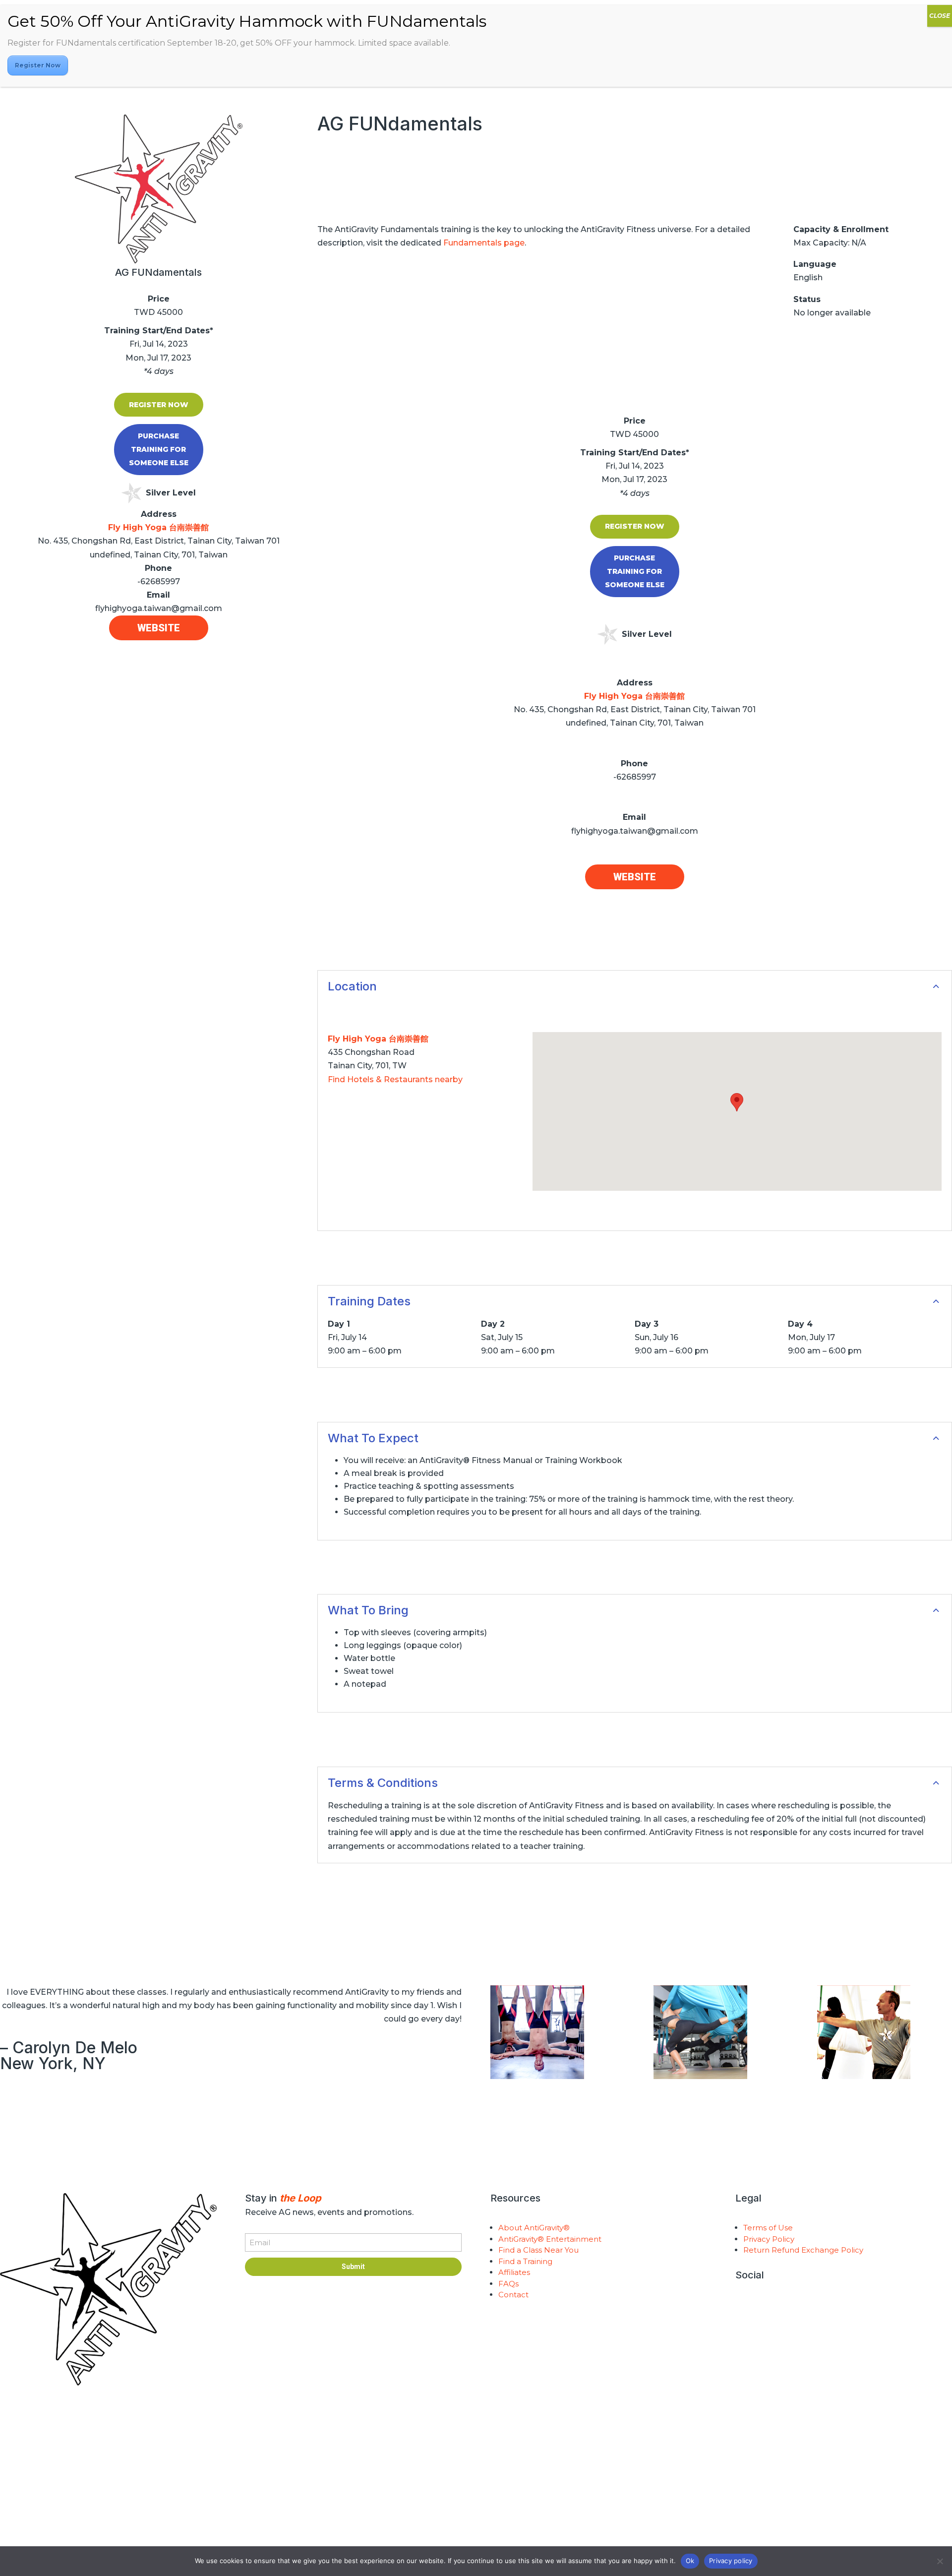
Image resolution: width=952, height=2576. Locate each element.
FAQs (508, 2284)
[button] (737, 1102)
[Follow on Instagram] (743, 2307)
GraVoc (262, 2506)
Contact (513, 2295)
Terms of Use (768, 2228)
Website (159, 628)
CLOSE (940, 16)
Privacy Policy (769, 2239)
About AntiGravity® (534, 2228)
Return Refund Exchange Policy (803, 2250)
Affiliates (514, 2272)
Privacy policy (731, 2561)
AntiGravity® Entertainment (550, 2239)
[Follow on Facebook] (783, 2307)
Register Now (159, 405)
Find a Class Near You (538, 2250)
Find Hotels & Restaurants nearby (395, 1079)
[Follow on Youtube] (763, 2307)
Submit (353, 2267)
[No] (940, 2561)
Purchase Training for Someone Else (159, 449)
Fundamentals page (484, 243)
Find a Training (525, 2261)
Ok (690, 2561)
